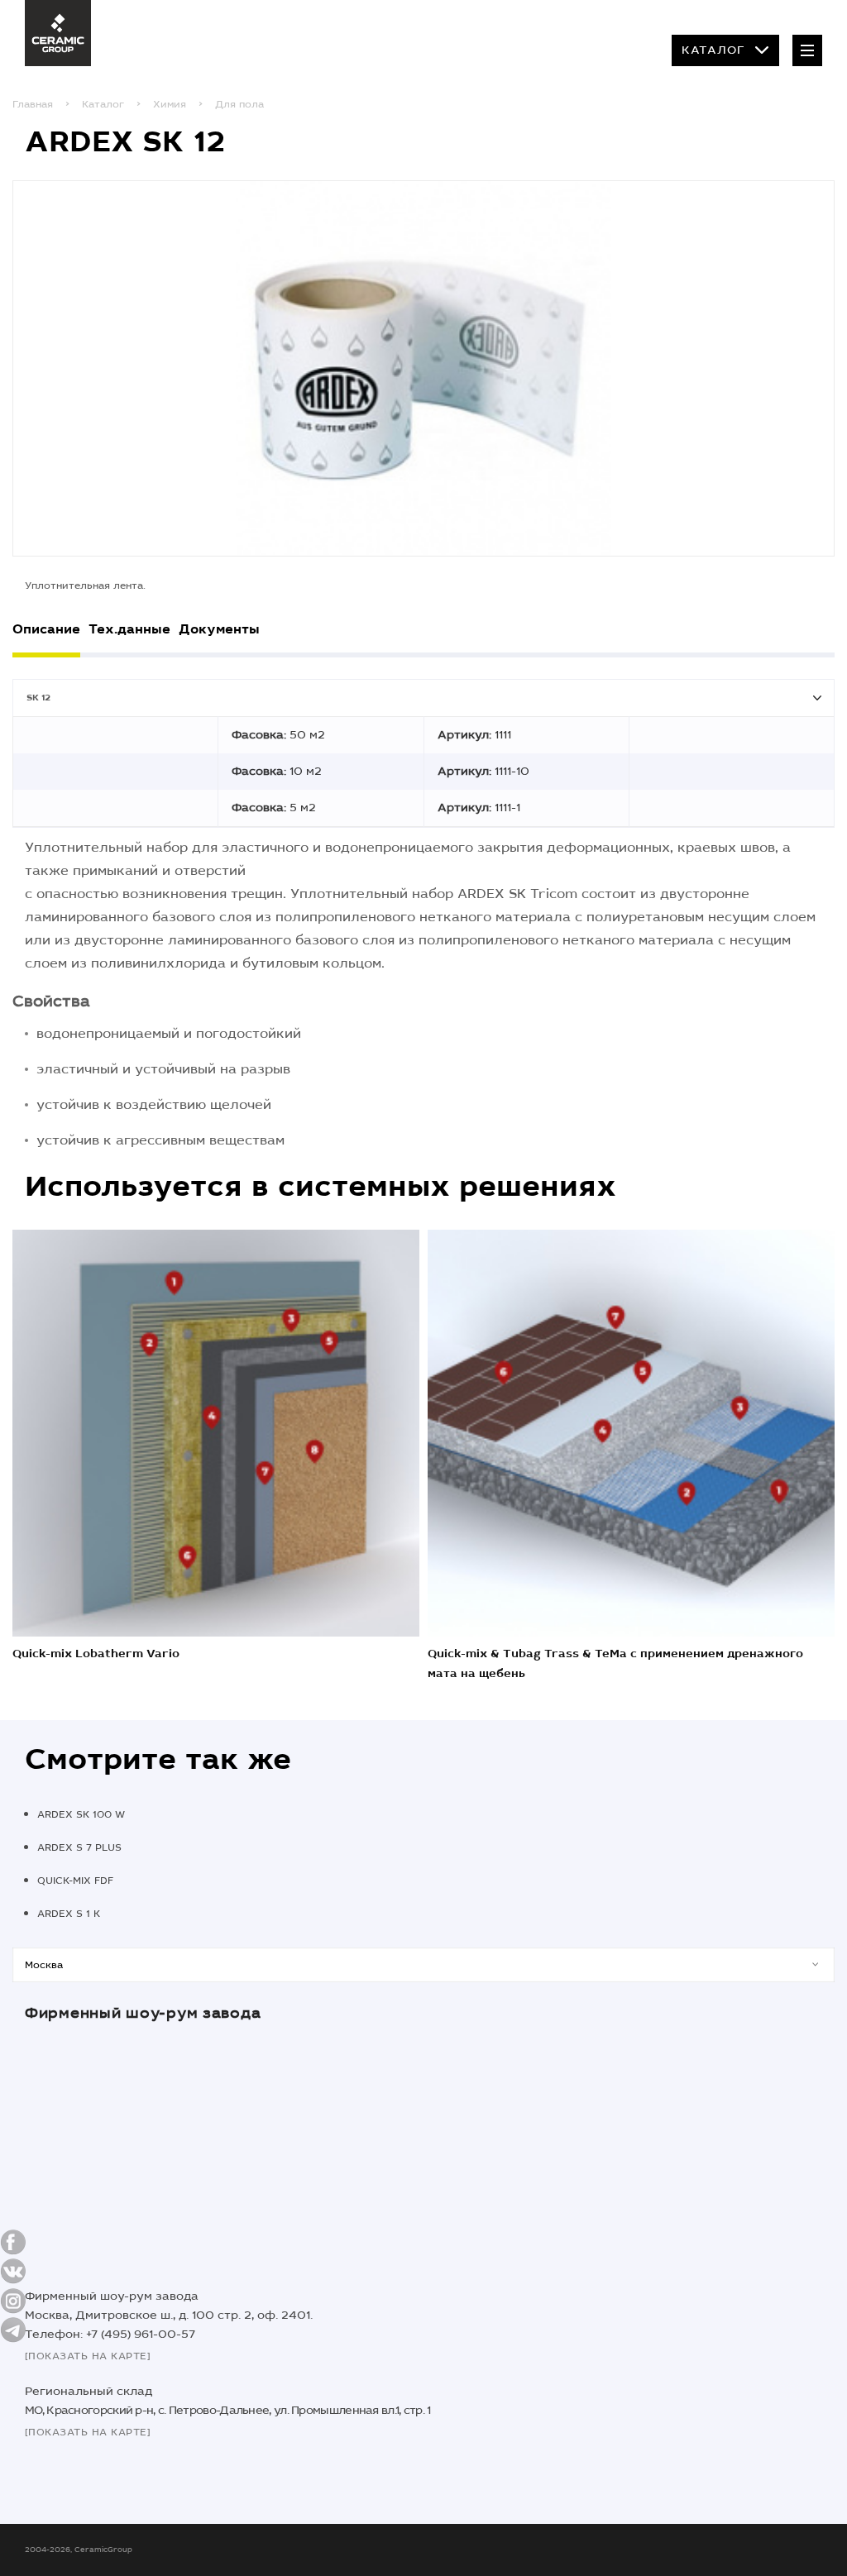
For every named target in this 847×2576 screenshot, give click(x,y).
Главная (33, 104)
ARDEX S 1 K (69, 1914)
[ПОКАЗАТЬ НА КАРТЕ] (88, 2356)
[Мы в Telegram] (13, 2330)
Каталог (713, 50)
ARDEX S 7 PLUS (79, 1847)
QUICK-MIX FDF (75, 1881)
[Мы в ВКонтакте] (13, 2271)
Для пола (239, 104)
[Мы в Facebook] (13, 2242)
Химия (170, 104)
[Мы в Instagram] (13, 2301)
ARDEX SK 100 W (81, 1814)
